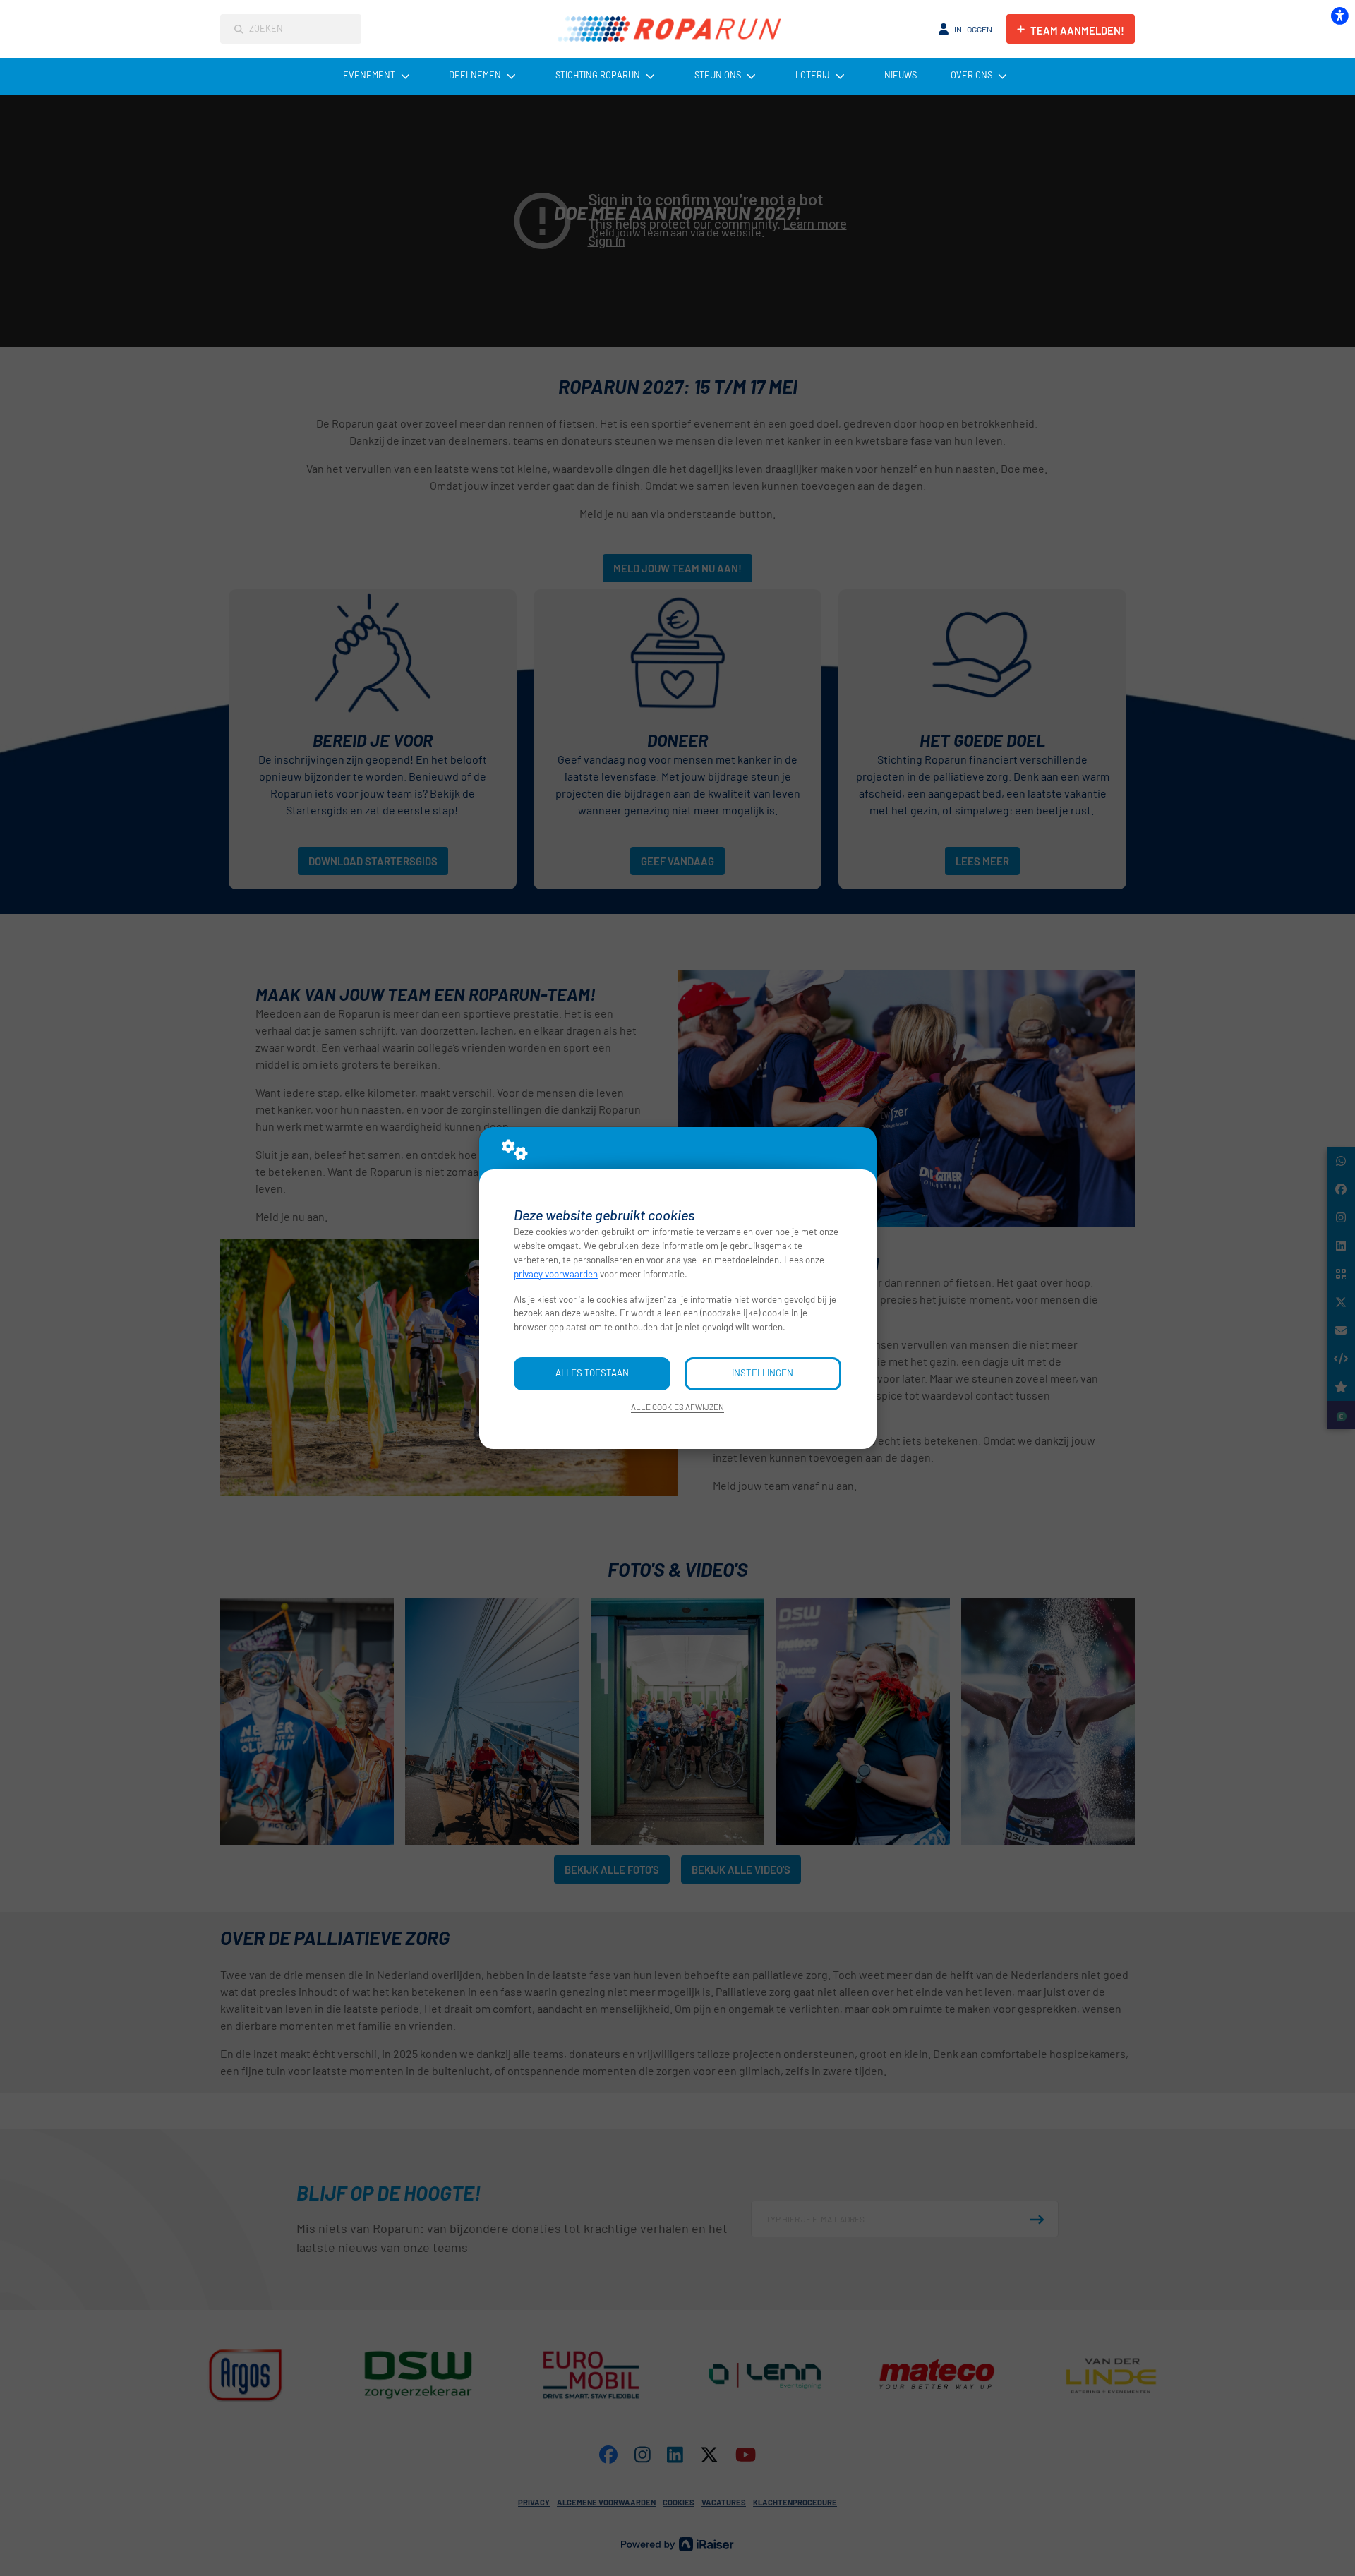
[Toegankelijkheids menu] (1339, 16)
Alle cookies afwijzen (677, 1407)
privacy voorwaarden (556, 1274)
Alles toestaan (592, 1373)
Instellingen (763, 1373)
